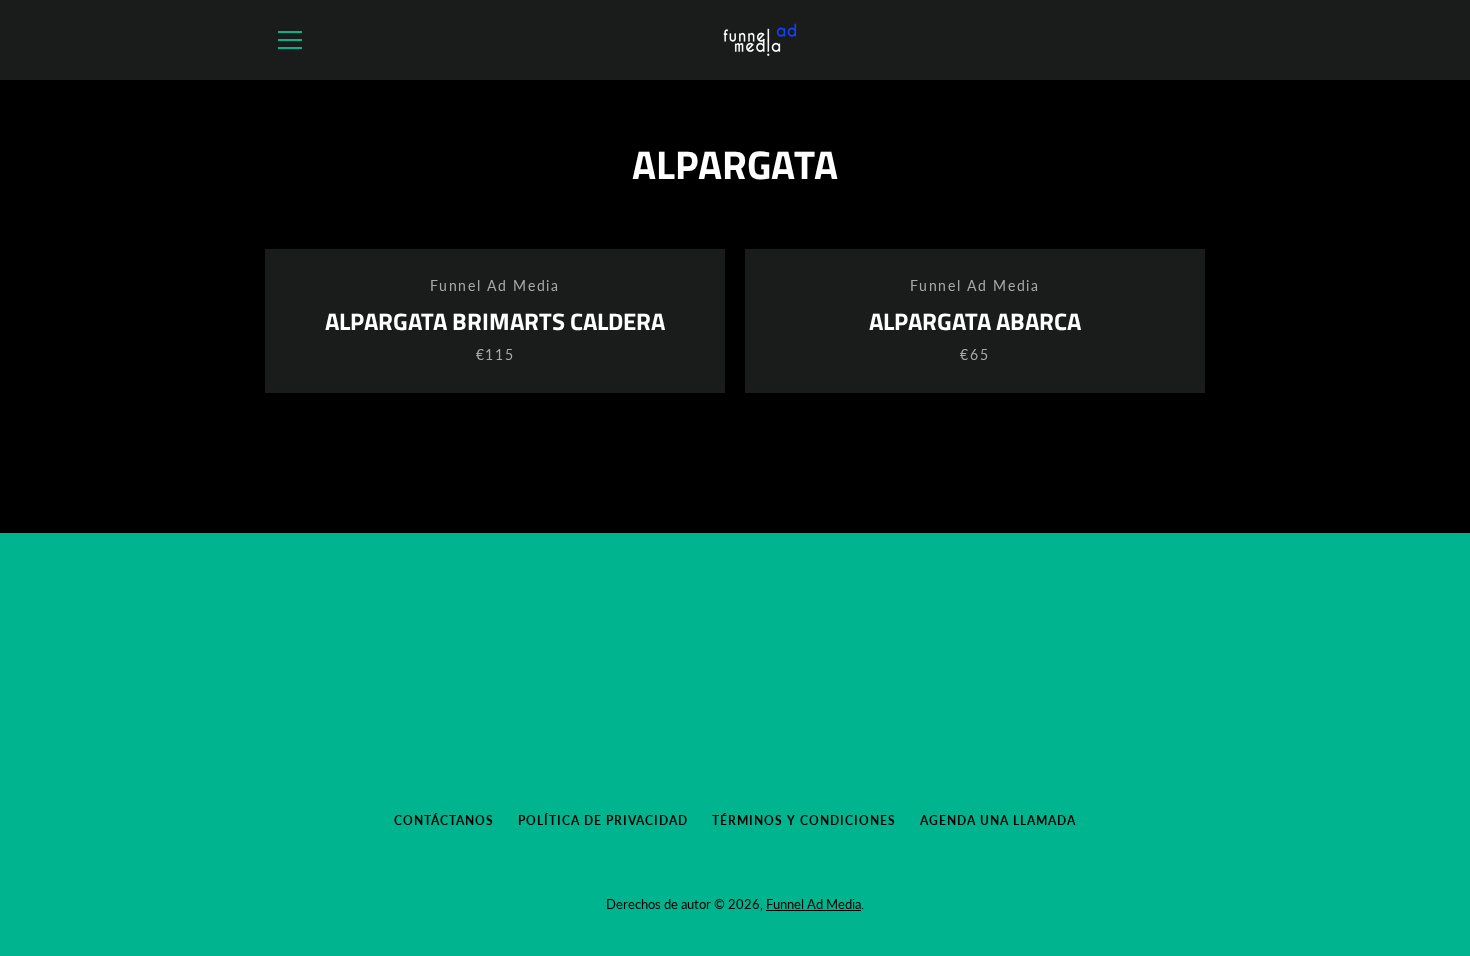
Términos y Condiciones (804, 820)
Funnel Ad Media (813, 904)
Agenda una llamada (998, 820)
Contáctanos (444, 820)
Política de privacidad (603, 820)
